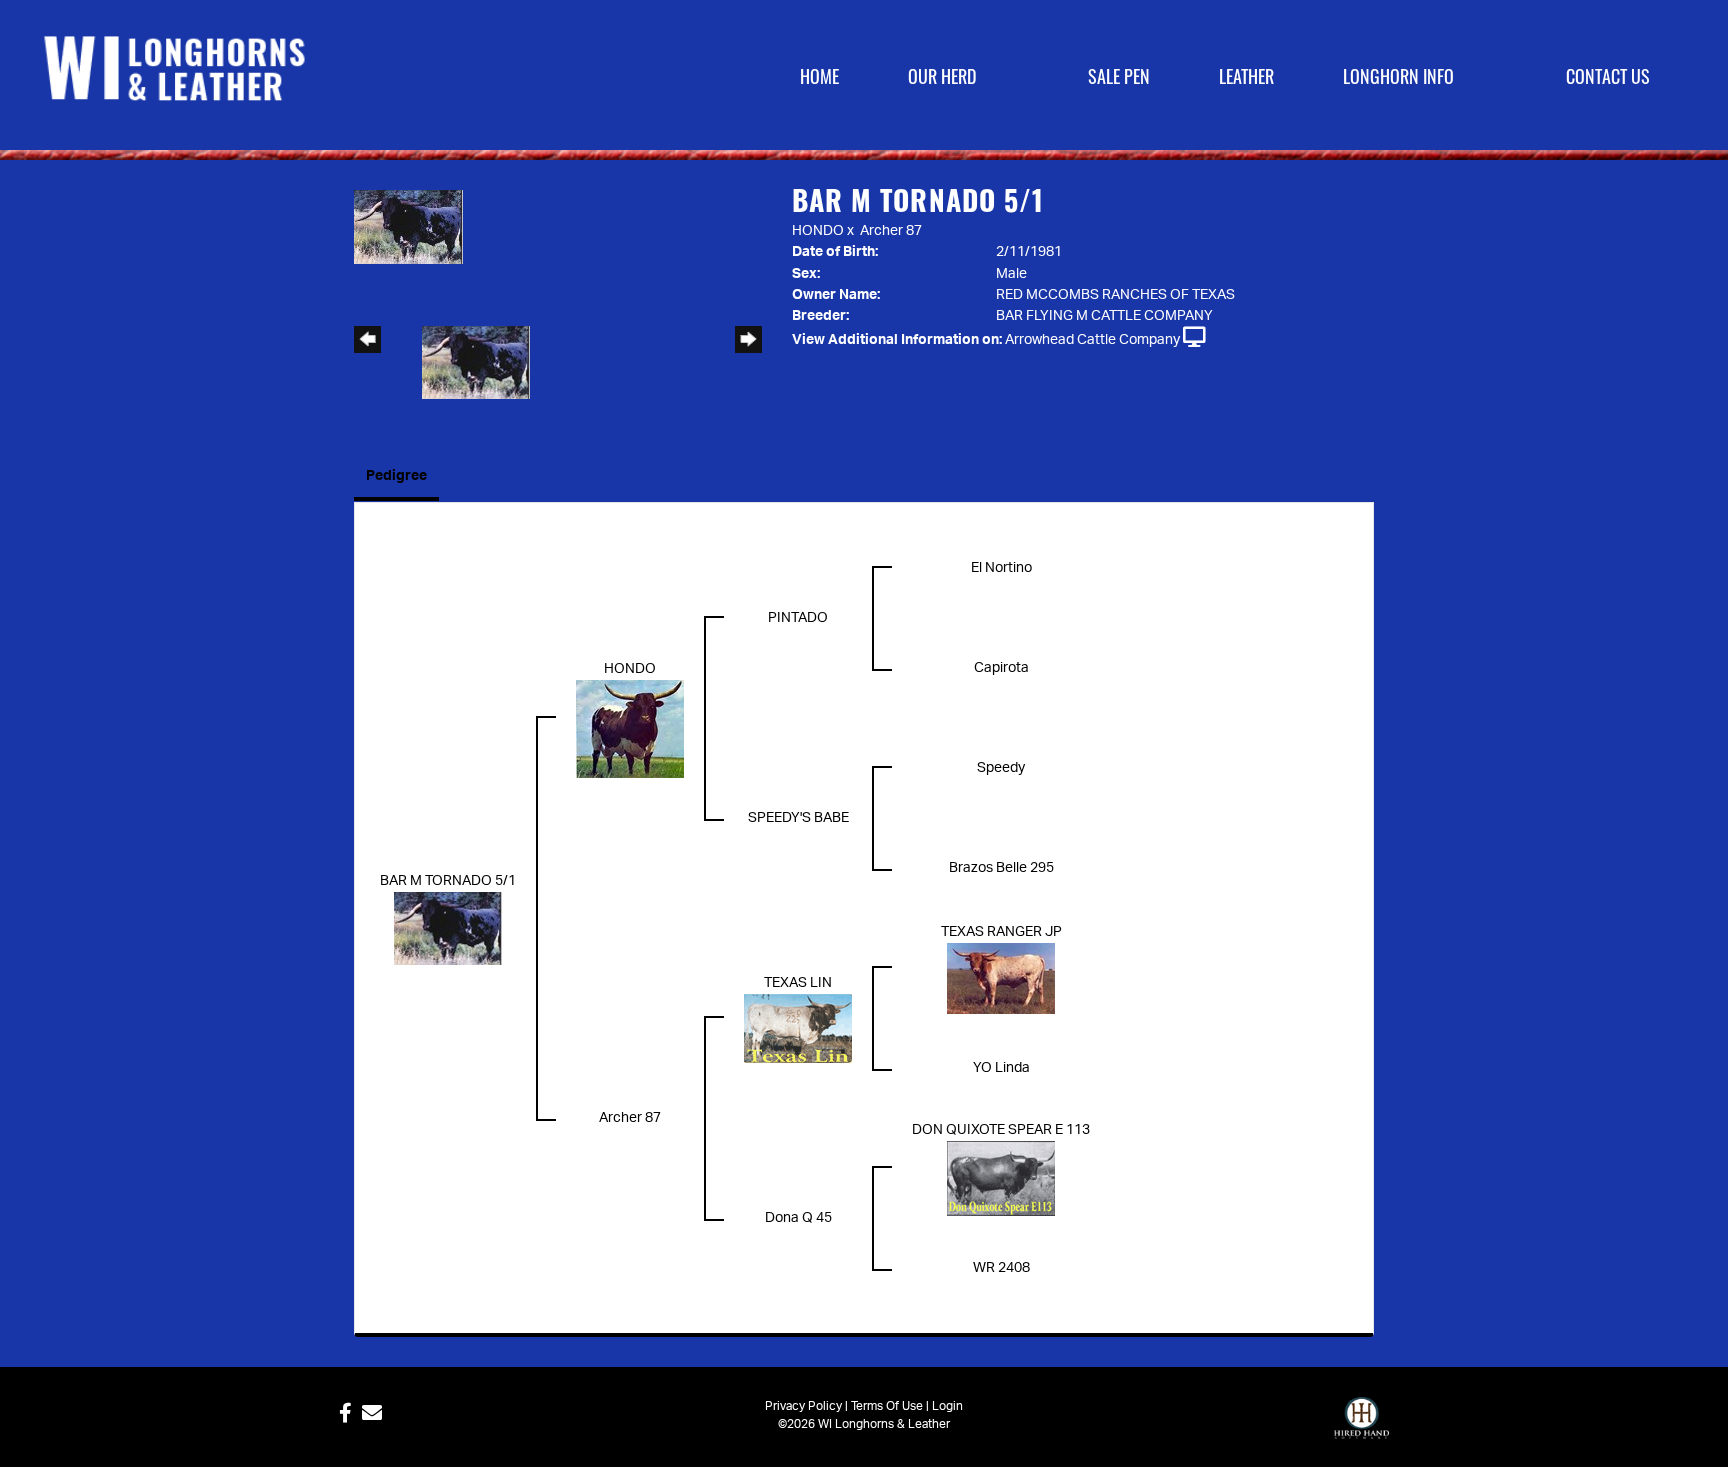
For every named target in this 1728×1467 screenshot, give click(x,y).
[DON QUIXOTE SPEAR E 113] (1001, 1178)
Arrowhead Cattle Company (1092, 340)
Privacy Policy (803, 1406)
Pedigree (396, 476)
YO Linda (1001, 1068)
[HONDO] (630, 728)
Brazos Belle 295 (1001, 868)
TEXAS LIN (798, 983)
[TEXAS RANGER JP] (1001, 978)
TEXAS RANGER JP (1001, 932)
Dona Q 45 (798, 1218)
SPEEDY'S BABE (798, 818)
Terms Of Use (887, 1406)
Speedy (1001, 768)
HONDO (818, 231)
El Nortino (1001, 568)
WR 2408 (1001, 1268)
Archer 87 (891, 231)
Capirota (1001, 668)
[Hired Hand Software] (1361, 1427)
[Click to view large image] (408, 227)
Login (947, 1406)
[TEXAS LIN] (798, 1028)
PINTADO (798, 618)
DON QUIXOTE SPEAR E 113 (1001, 1130)
